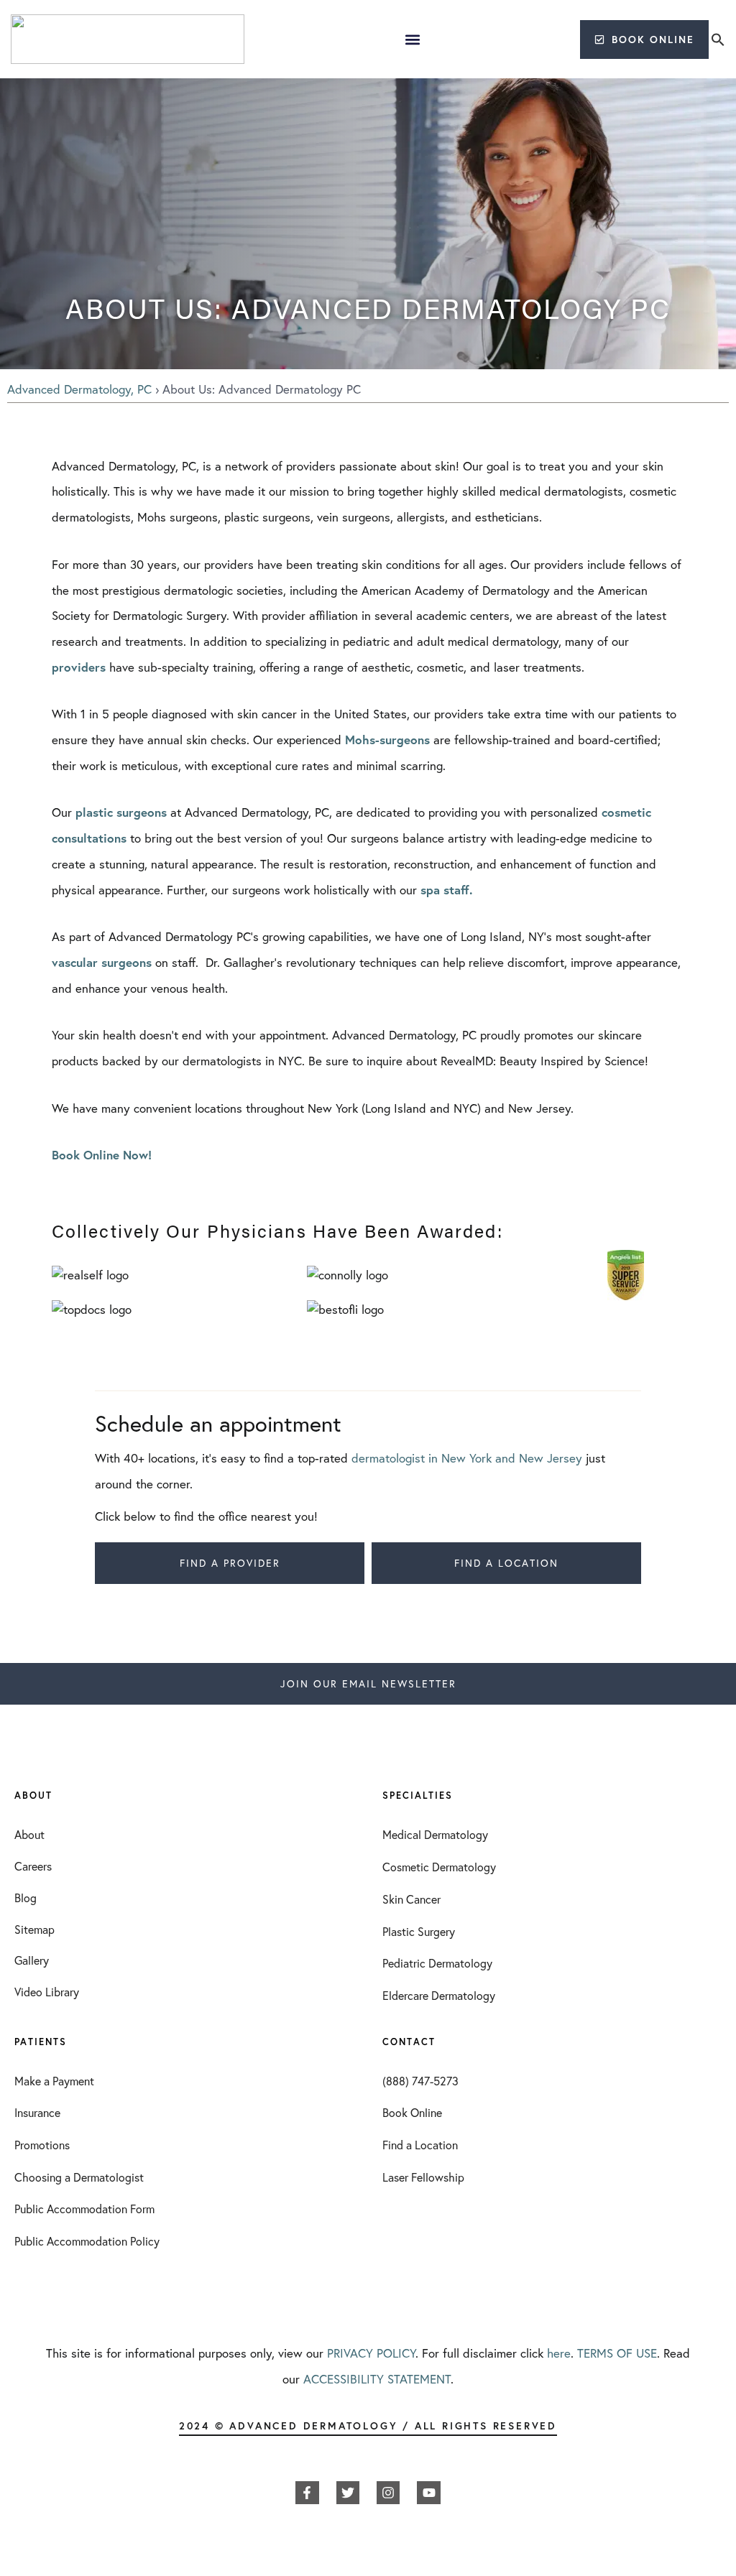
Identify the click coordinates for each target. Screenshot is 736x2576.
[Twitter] (348, 2493)
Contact (409, 2042)
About (33, 1796)
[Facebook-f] (307, 2493)
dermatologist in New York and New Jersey (467, 1458)
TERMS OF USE (617, 2353)
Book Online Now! (102, 1155)
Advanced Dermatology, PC (79, 389)
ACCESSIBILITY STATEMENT (377, 2379)
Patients (41, 2042)
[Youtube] (428, 2493)
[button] (718, 42)
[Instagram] (388, 2493)
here (559, 2353)
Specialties (418, 1796)
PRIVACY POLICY (371, 2353)
